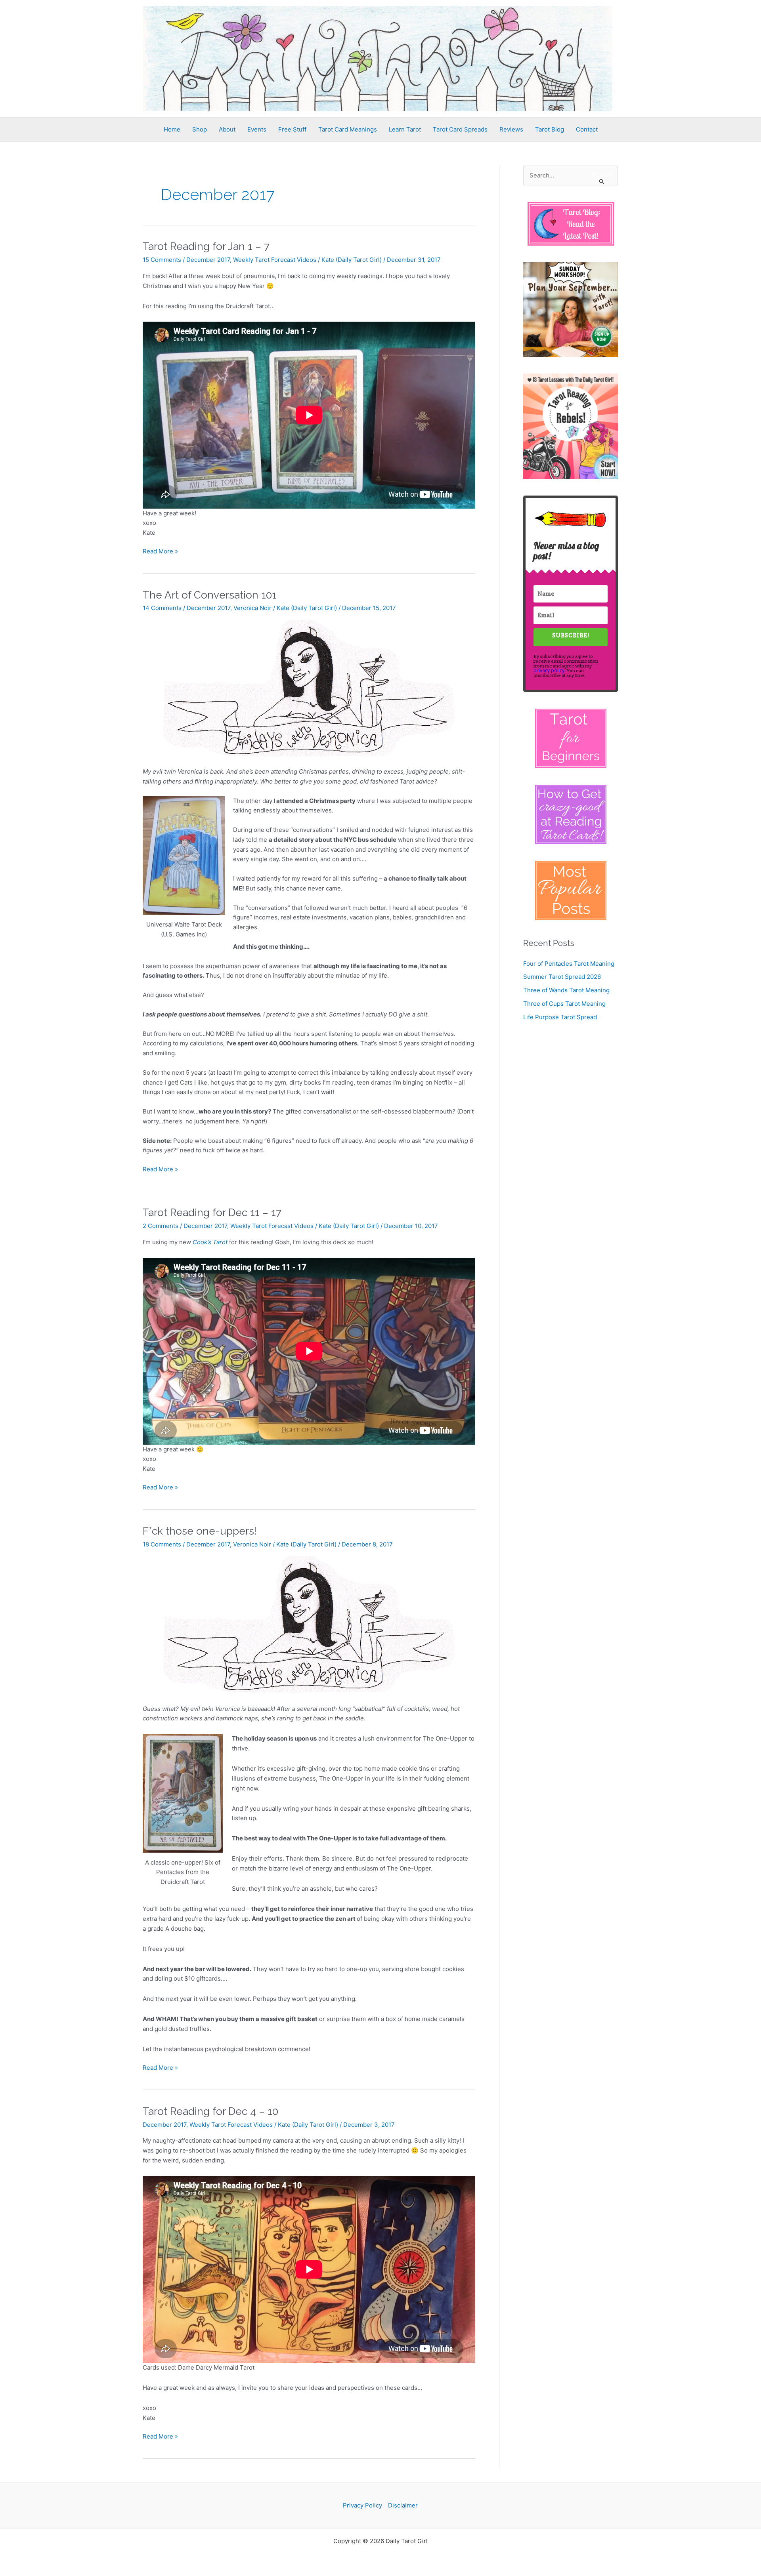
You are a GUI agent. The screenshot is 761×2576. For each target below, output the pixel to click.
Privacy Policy (362, 2505)
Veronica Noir (252, 608)
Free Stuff (292, 129)
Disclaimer (403, 2505)
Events (257, 129)
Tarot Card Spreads (460, 129)
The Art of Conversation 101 (210, 595)
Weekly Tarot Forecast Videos (275, 260)
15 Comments (162, 260)
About (227, 129)
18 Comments (162, 1544)
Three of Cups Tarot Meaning (564, 1004)
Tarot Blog (550, 129)
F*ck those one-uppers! (200, 1531)
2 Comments (161, 1226)
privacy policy (549, 670)
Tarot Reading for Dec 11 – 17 (212, 1213)
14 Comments (162, 608)
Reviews (511, 129)
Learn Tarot (405, 129)
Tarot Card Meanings (348, 129)
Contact (587, 129)
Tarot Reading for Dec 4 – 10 (210, 2111)
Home (172, 129)
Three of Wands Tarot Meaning (566, 990)
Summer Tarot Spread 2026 (562, 977)
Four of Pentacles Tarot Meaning (569, 964)
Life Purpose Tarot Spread (560, 1017)
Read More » (160, 552)
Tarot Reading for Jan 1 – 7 (206, 246)
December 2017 (208, 260)
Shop (200, 129)
